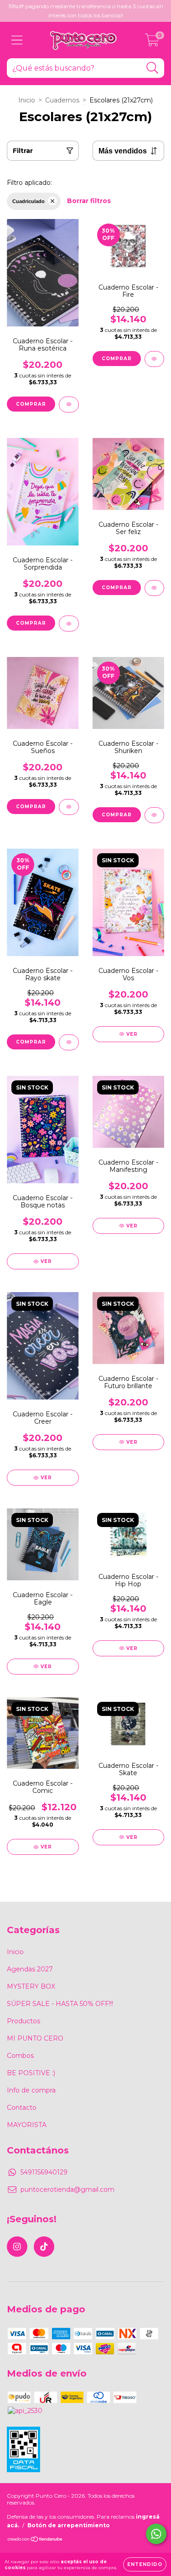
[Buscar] (153, 68)
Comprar (31, 404)
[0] (152, 42)
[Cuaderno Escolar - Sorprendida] (69, 624)
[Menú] (17, 40)
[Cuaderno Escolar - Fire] (155, 359)
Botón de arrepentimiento (69, 2525)
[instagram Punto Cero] (17, 2247)
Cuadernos (62, 100)
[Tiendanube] (35, 2540)
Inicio (27, 100)
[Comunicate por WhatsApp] (156, 2534)
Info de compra (31, 2090)
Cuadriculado (28, 201)
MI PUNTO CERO (35, 2038)
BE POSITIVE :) (31, 2073)
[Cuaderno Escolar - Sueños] (69, 807)
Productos (23, 2021)
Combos (20, 2056)
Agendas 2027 (30, 1969)
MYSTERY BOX (31, 1986)
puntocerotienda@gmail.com (67, 2189)
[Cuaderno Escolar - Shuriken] (155, 815)
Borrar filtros (89, 201)
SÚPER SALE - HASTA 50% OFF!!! (60, 2004)
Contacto (22, 2108)
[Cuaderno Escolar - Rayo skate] (69, 1042)
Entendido (145, 2564)
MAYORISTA (27, 2125)
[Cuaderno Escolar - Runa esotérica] (69, 405)
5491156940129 (44, 2172)
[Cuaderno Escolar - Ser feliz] (155, 588)
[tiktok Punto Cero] (44, 2247)
